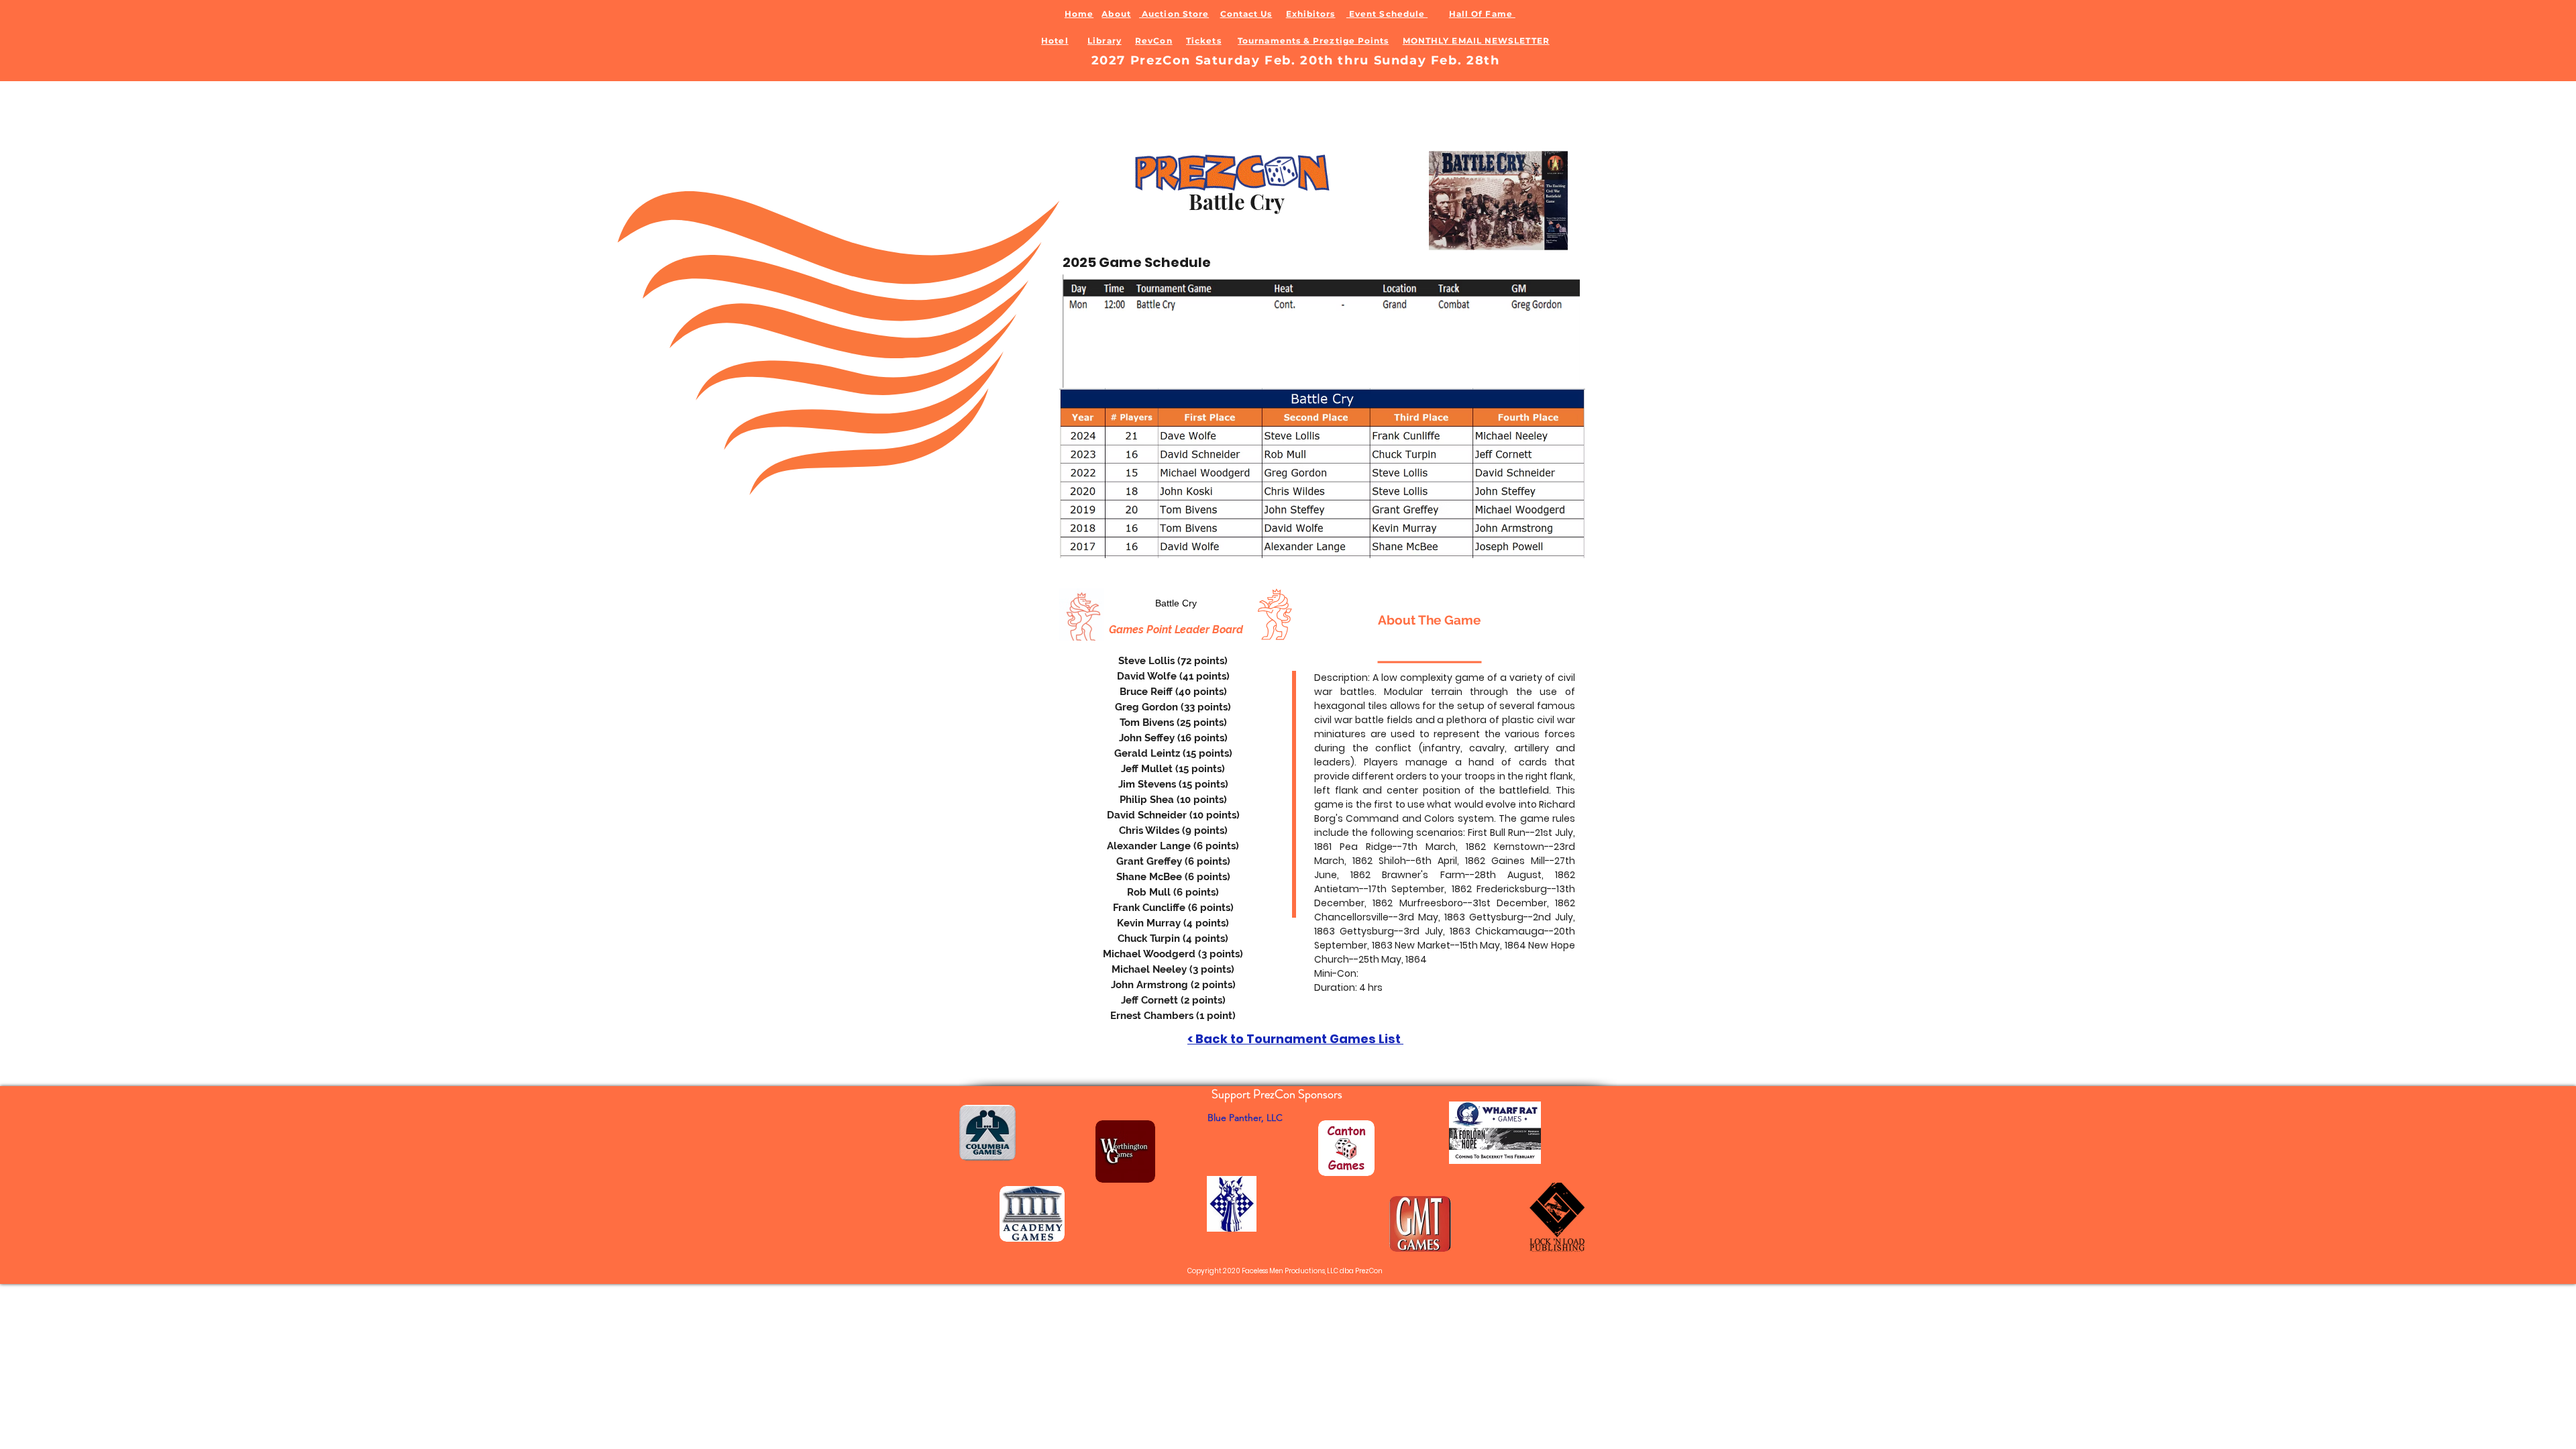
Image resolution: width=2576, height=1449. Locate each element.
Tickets (1204, 41)
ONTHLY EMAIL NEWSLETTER (1480, 41)
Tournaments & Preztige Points (1313, 41)
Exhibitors (1311, 14)
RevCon (1153, 41)
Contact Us (1246, 14)
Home (1079, 14)
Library (1105, 41)
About (1116, 14)
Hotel (1055, 41)
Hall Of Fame (1482, 14)
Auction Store (1174, 14)
